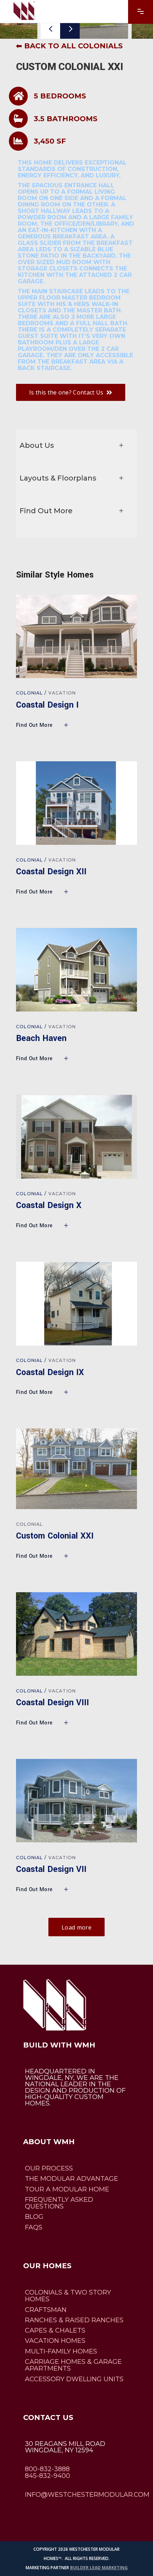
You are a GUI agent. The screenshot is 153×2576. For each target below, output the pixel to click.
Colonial (30, 693)
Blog (34, 2217)
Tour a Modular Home (67, 2189)
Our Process (49, 2168)
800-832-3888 (47, 2469)
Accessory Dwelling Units (74, 2379)
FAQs (34, 2227)
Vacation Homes (55, 2341)
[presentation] (50, 29)
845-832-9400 (48, 2476)
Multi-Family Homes (61, 2351)
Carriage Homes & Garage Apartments (73, 2365)
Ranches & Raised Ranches (74, 2320)
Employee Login (48, 2514)
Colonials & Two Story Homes (68, 2296)
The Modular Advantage (72, 2179)
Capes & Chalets (55, 2330)
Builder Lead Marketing (99, 2568)
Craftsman (46, 2310)
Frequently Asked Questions (59, 2203)
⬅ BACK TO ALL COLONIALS (69, 46)
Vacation (62, 693)
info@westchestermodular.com (87, 2495)
